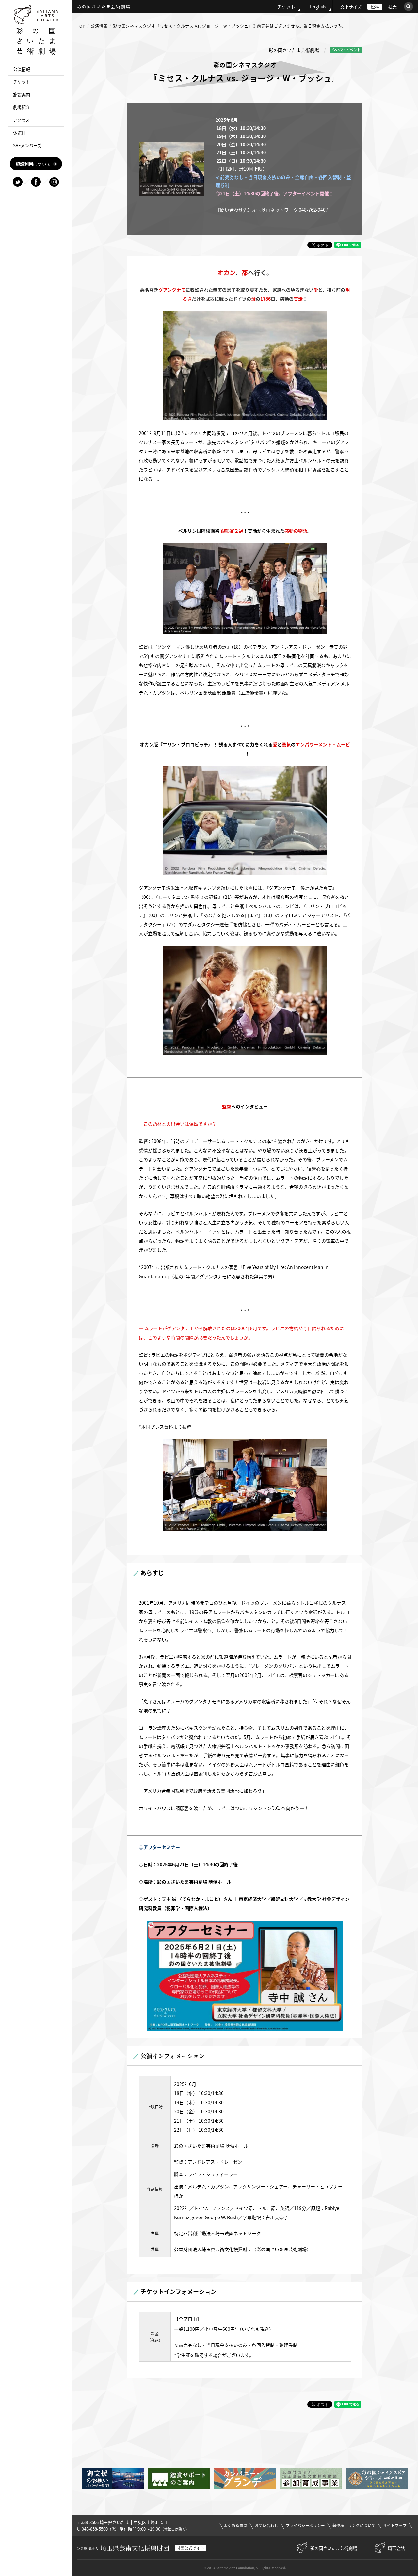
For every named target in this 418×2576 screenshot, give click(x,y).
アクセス (21, 120)
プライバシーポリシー (305, 2526)
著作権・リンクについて (354, 2526)
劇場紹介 (22, 107)
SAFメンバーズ (27, 145)
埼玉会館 (396, 2548)
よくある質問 (235, 2526)
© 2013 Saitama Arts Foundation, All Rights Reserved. (245, 2568)
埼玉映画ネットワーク (275, 210)
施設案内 (22, 95)
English (318, 7)
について (33, 164)
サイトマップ (395, 2526)
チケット (286, 7)
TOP (81, 26)
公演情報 (99, 26)
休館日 (19, 133)
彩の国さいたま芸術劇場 (334, 2548)
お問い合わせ (266, 2526)
